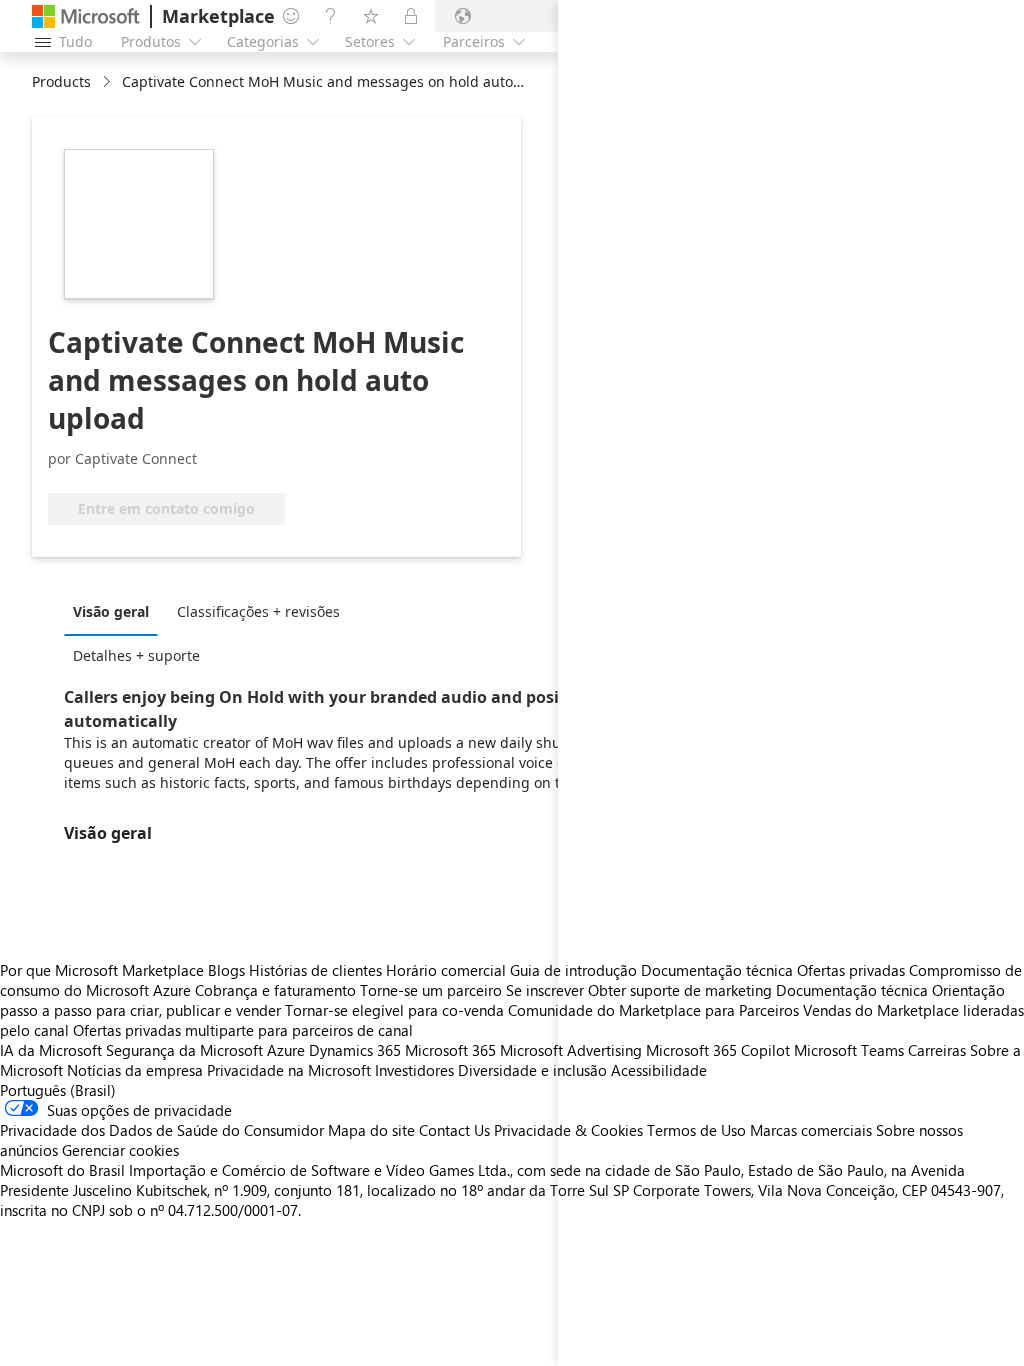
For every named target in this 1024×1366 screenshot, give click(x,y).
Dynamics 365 (355, 1050)
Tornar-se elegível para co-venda (394, 1010)
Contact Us (454, 1130)
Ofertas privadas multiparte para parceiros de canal (243, 1030)
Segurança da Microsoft (184, 1050)
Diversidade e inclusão (532, 1070)
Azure (286, 1050)
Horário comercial (446, 970)
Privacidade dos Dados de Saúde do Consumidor (162, 1130)
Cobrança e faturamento (275, 990)
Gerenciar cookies (120, 1150)
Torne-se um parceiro (431, 990)
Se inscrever (545, 990)
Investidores (414, 1070)
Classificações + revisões (258, 611)
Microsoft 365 (450, 1050)
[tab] (116, 611)
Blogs (226, 970)
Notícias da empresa (135, 1070)
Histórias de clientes (315, 970)
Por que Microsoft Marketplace (102, 970)
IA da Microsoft (51, 1050)
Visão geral (111, 611)
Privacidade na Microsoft (289, 1070)
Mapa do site (371, 1130)
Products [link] (61, 81)
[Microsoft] (86, 16)
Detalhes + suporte (136, 655)
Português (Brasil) (58, 1090)
